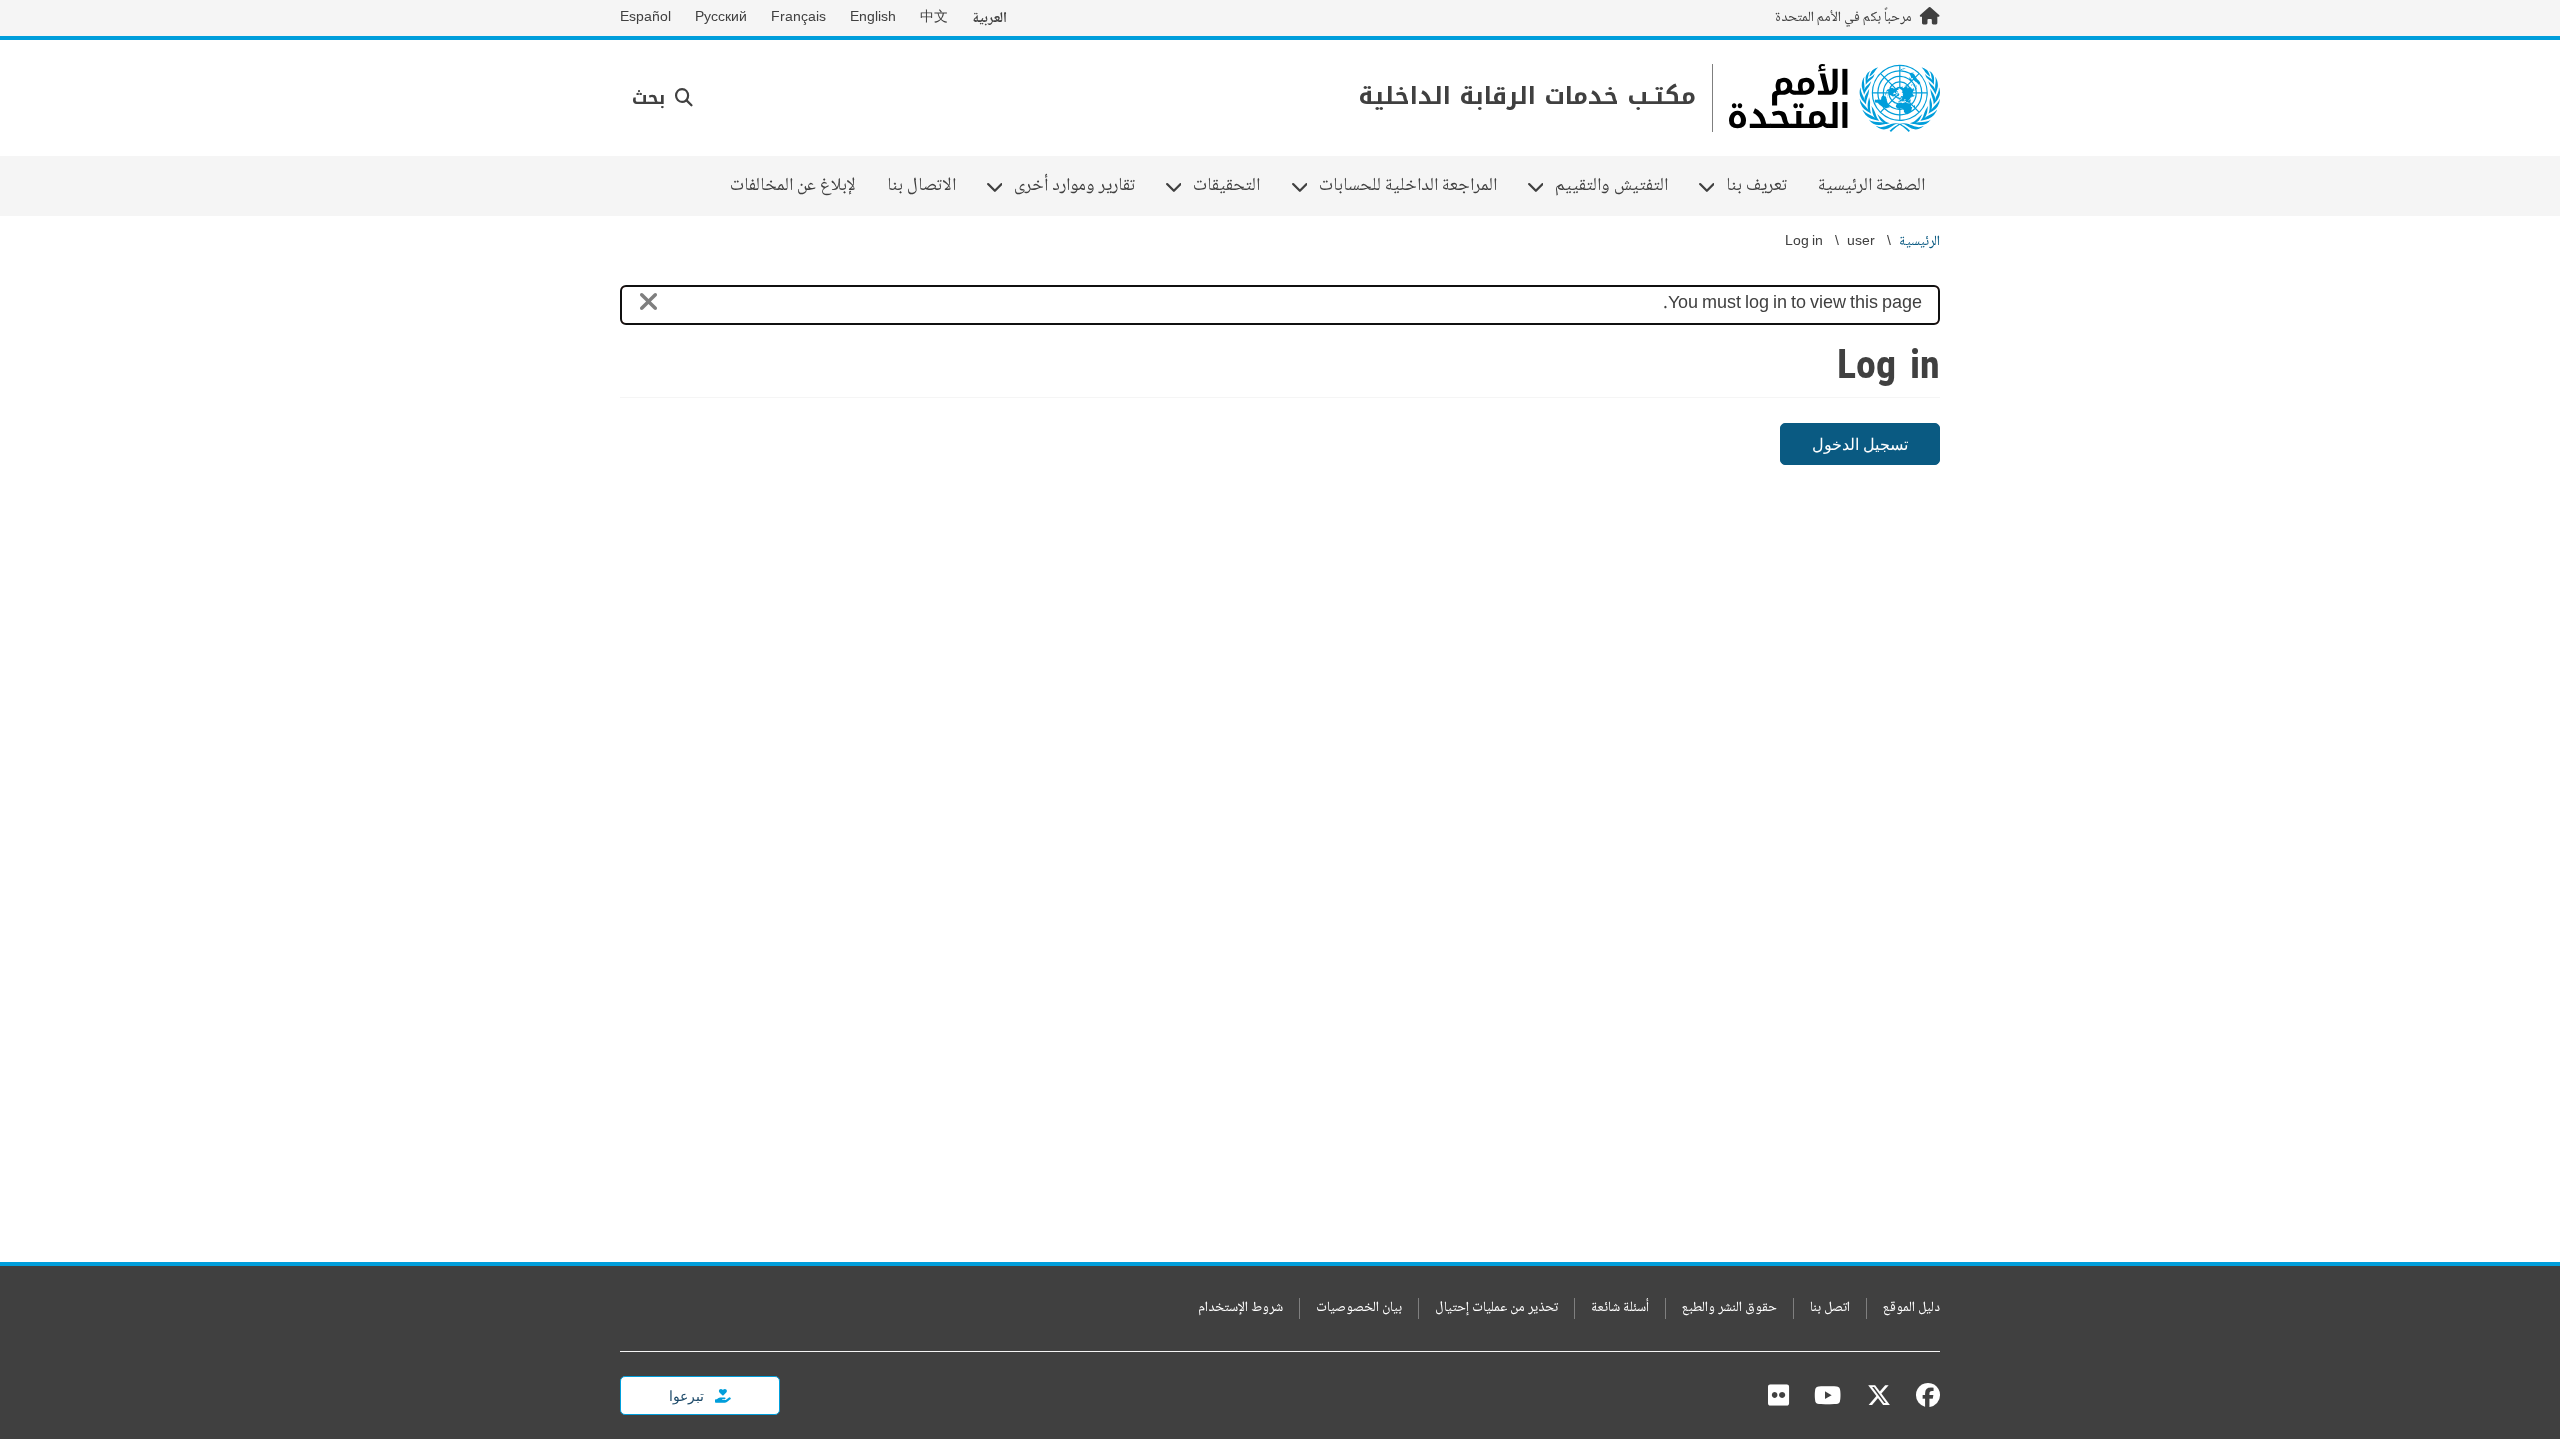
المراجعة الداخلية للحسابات (1415, 186)
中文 (934, 18)
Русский (721, 18)
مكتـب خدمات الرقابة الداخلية (1527, 96)
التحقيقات (1234, 186)
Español (645, 18)
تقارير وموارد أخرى (1082, 186)
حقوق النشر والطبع (1729, 1308)
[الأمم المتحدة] (1834, 98)
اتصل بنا (1830, 1308)
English (873, 18)
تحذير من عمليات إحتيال (1496, 1308)
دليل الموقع (1911, 1308)
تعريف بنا (1764, 186)
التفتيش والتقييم (1619, 186)
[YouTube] (1827, 1395)
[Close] (648, 305)
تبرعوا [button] (688, 1395)
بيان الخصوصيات (1359, 1308)
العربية (989, 18)
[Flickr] (1778, 1395)
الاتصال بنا (921, 186)
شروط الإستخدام (1240, 1308)
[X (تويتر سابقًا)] (1879, 1395)
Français (798, 18)
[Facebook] (1923, 1395)
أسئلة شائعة (1620, 1308)
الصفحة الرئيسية (1871, 186)
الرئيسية (1919, 242)
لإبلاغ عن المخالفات (793, 186)
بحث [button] (651, 98)
